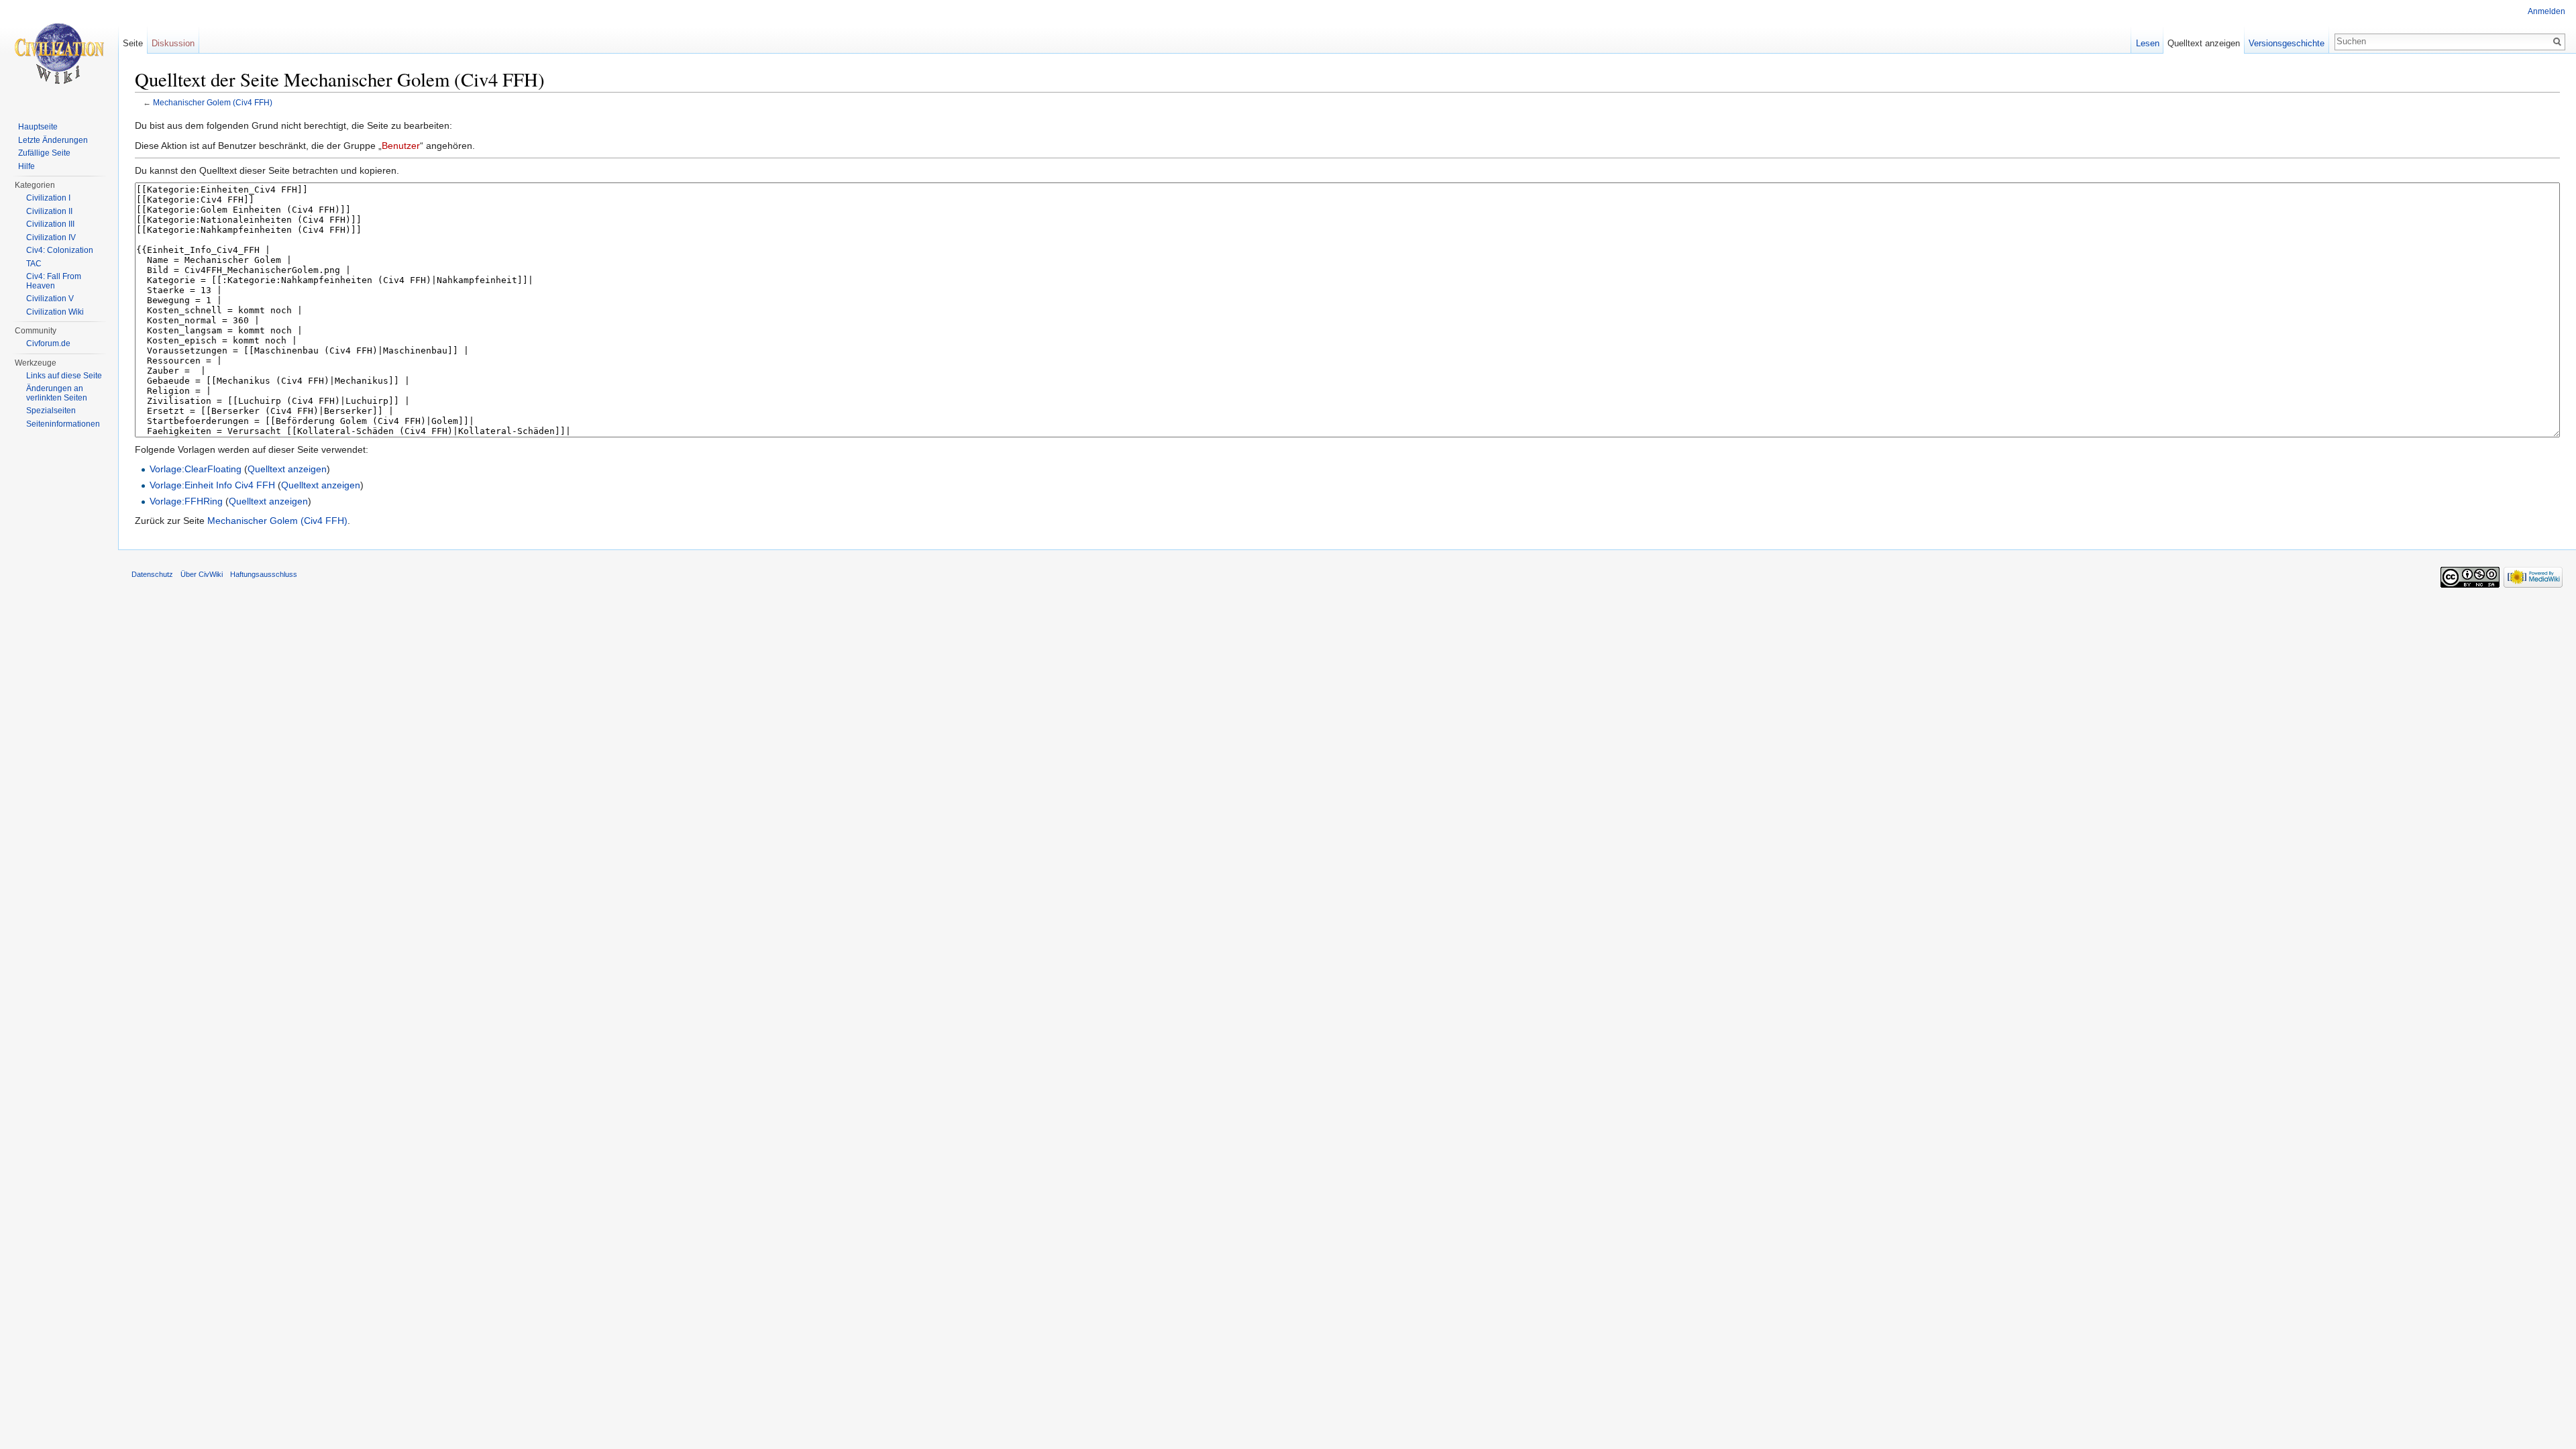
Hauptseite (38, 127)
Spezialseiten (51, 411)
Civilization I (48, 198)
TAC (34, 264)
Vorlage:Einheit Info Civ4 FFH (212, 485)
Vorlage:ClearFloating (196, 469)
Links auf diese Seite (64, 376)
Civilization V (50, 299)
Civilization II (49, 211)
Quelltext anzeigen (287, 469)
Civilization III (50, 224)
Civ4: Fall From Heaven (54, 281)
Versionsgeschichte (2287, 43)
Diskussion (173, 43)
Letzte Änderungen (53, 140)
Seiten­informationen (63, 424)
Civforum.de (48, 343)
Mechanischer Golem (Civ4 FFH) (213, 102)
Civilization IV (51, 237)
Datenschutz (152, 574)
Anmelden (2546, 11)
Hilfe (26, 166)
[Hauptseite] (59, 54)
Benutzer (401, 146)
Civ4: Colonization (60, 250)
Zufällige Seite (44, 153)
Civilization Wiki (55, 312)
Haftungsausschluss (264, 574)
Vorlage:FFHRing (186, 501)
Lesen (2148, 43)
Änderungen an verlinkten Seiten (57, 393)
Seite (133, 43)
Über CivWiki (202, 574)
